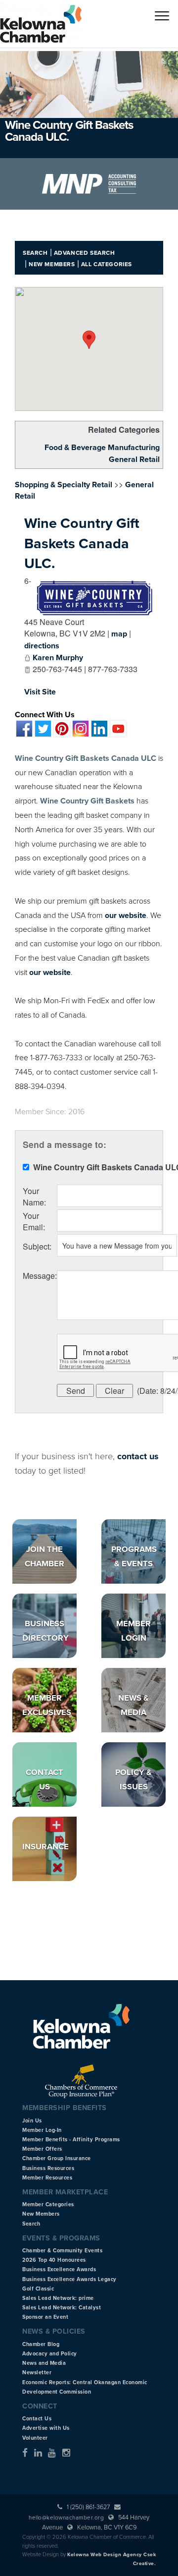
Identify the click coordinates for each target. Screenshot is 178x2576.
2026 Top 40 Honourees (54, 2260)
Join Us (32, 2121)
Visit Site (40, 692)
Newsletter (37, 2373)
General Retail (134, 459)
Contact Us (37, 2419)
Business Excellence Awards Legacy (69, 2279)
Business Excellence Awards (59, 2269)
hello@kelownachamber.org (66, 2518)
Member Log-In (42, 2130)
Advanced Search (85, 253)
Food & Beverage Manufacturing (102, 448)
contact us (138, 1456)
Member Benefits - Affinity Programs (71, 2140)
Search (35, 253)
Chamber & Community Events (62, 2251)
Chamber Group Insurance (57, 2158)
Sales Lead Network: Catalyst (62, 2308)
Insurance (45, 1847)
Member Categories (48, 2204)
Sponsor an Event (45, 2317)
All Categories (107, 264)
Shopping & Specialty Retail (64, 485)
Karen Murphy (58, 658)
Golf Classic (38, 2289)
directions (42, 646)
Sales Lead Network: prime (58, 2298)
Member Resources (47, 2178)
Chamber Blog (41, 2344)
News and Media (44, 2363)
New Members (52, 264)
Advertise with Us (46, 2428)
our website (126, 916)
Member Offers (42, 2149)
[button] (89, 340)
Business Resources (48, 2168)
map (119, 634)
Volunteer (35, 2438)
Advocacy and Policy (50, 2354)
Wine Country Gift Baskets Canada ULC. (82, 544)
